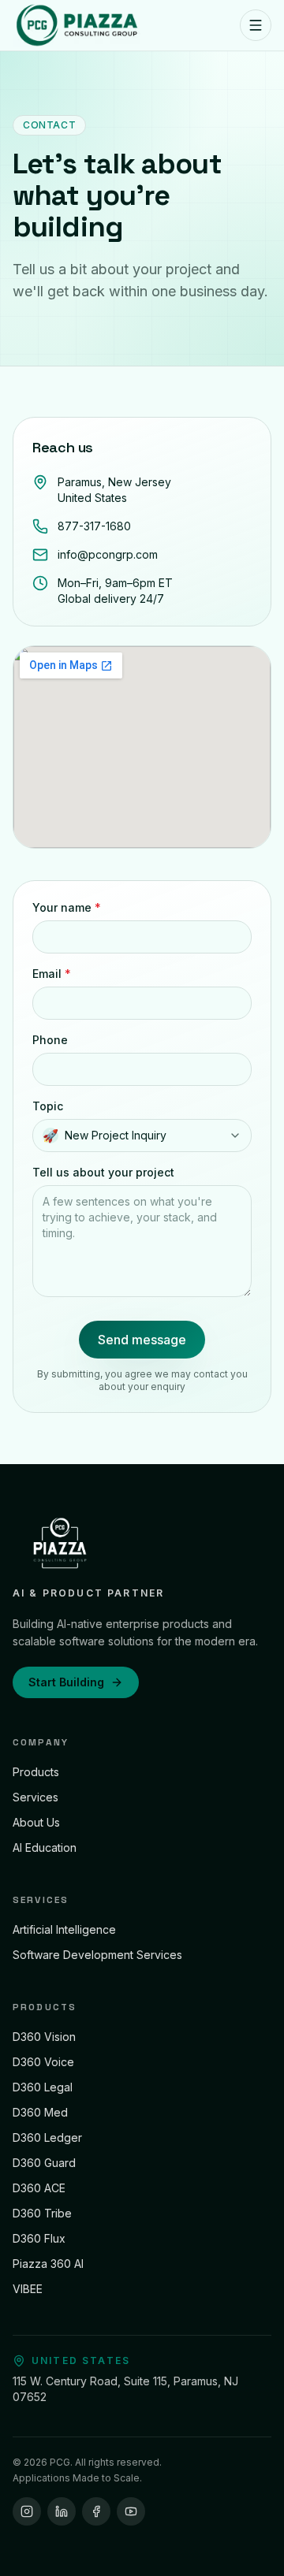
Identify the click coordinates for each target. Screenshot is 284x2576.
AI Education (45, 1847)
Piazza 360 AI (48, 2264)
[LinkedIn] (62, 2511)
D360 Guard (44, 2163)
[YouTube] (131, 2511)
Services (35, 1797)
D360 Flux (39, 2238)
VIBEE (28, 2289)
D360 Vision (44, 2037)
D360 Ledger (47, 2137)
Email (52, 974)
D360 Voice (43, 2062)
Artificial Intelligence (64, 1929)
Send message (142, 1340)
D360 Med (40, 2112)
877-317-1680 (94, 526)
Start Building (66, 1682)
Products (36, 1772)
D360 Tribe (42, 2213)
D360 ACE (39, 2188)
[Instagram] (27, 2511)
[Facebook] (96, 2511)
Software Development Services (97, 1955)
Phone (50, 1040)
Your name (67, 907)
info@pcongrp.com (108, 554)
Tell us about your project (103, 1172)
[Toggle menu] (256, 25)
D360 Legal (43, 2087)
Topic (48, 1106)
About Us (36, 1822)
